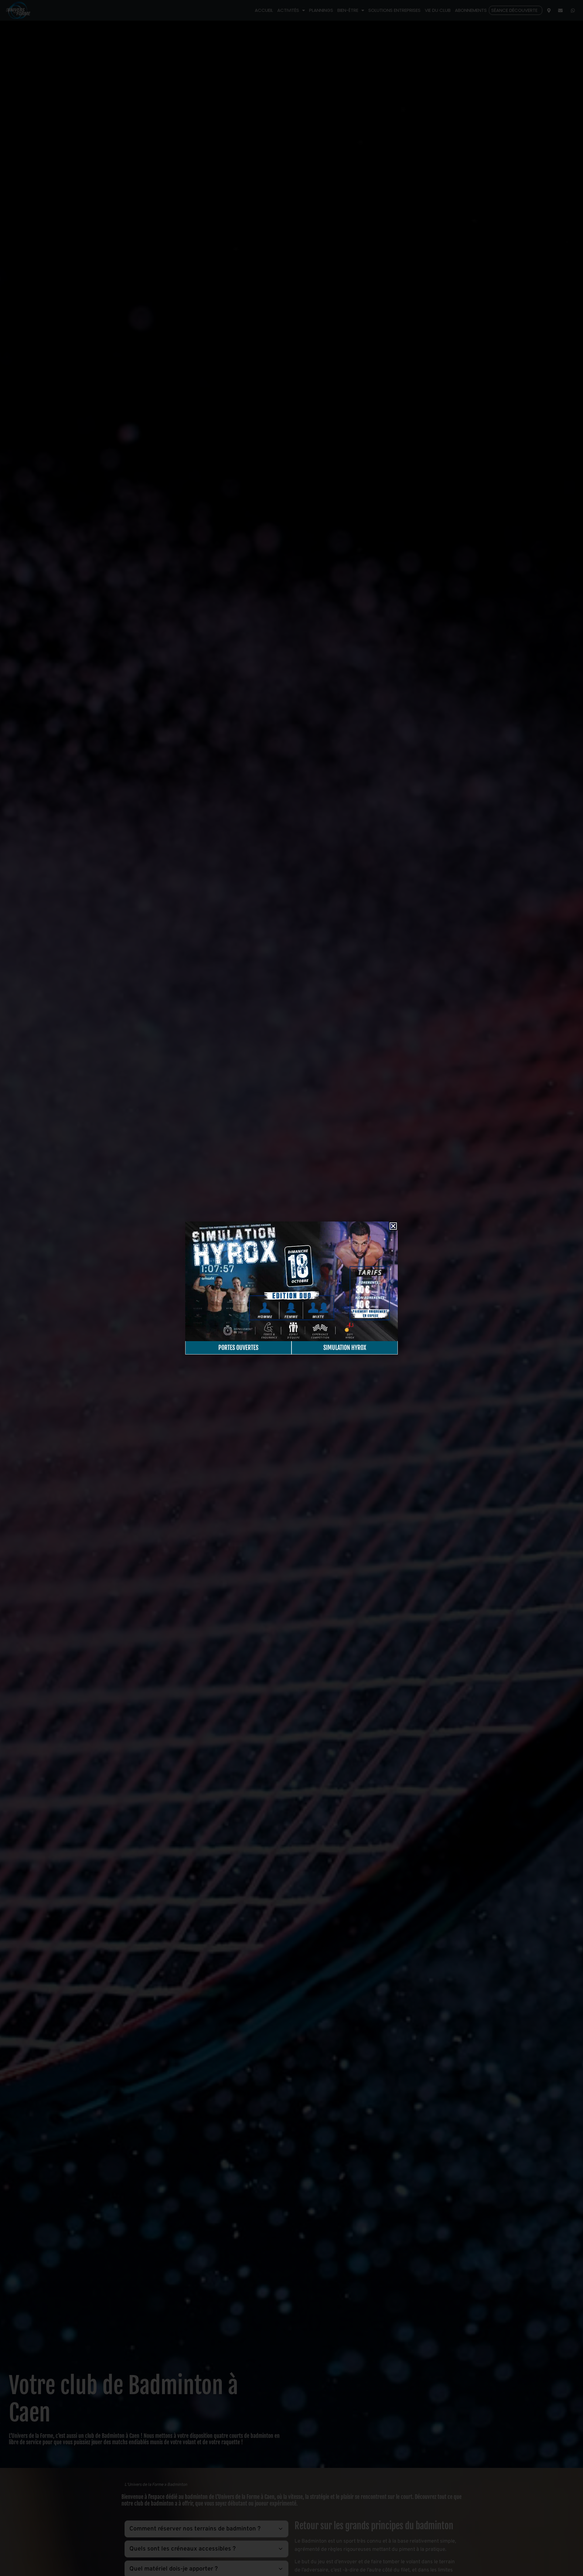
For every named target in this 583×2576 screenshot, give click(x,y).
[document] (291, 1288)
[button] (393, 1226)
